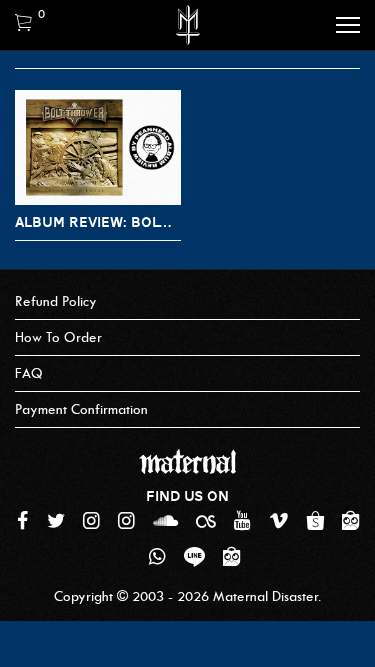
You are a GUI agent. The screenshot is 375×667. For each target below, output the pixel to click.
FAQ (29, 373)
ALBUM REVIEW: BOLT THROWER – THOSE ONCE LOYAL (98, 222)
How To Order (58, 337)
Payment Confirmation (81, 409)
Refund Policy (56, 301)
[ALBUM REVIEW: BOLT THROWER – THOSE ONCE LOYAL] (98, 148)
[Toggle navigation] (348, 25)
